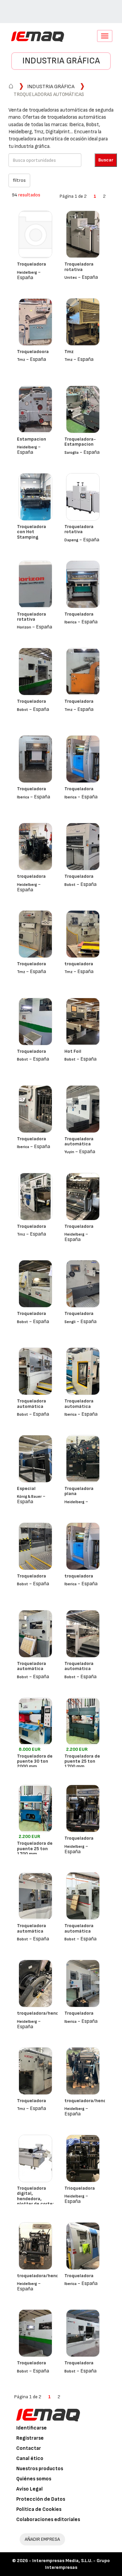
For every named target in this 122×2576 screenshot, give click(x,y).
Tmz (69, 352)
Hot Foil (73, 1051)
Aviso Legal (29, 2489)
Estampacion (32, 439)
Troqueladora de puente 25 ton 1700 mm (82, 1761)
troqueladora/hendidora (43, 2013)
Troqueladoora (33, 352)
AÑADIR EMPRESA (42, 2539)
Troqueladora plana (79, 1491)
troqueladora (31, 876)
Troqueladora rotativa (79, 267)
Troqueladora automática (79, 1141)
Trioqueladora (80, 2188)
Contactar (29, 2448)
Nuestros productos (40, 2469)
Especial (26, 1488)
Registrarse (30, 2438)
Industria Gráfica (61, 61)
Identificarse (32, 2428)
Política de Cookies (39, 2509)
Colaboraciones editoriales (48, 2520)
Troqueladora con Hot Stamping (32, 532)
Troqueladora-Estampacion (80, 442)
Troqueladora (32, 264)
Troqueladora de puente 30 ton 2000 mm (35, 1761)
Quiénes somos (34, 2479)
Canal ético (30, 2458)
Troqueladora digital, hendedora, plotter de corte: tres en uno (35, 2199)
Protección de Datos (41, 2499)
